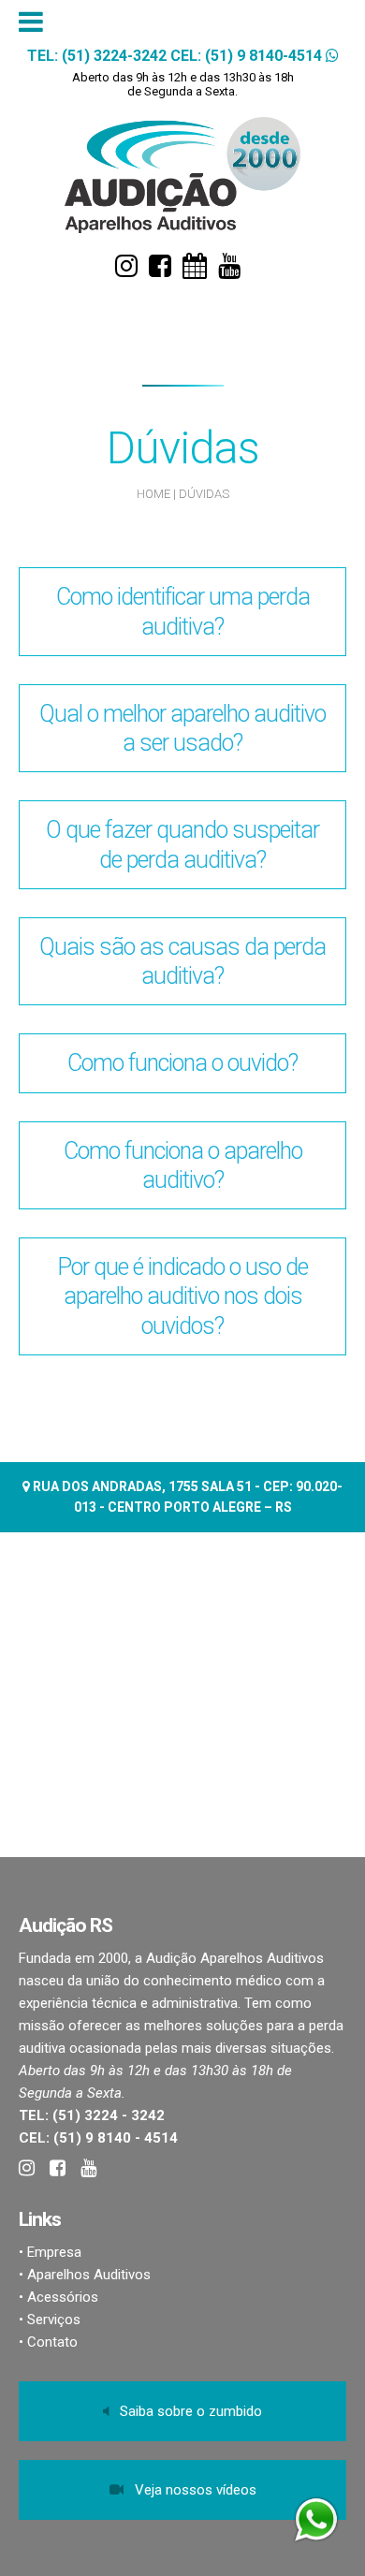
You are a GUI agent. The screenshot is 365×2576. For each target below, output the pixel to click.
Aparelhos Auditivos (89, 2275)
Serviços (54, 2320)
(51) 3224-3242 (114, 56)
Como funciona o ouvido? (182, 1063)
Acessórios (63, 2297)
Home (153, 494)
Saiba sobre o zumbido (185, 2411)
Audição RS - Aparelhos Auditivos (182, 176)
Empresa (54, 2252)
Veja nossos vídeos (190, 2490)
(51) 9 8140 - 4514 (116, 2138)
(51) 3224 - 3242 (109, 2115)
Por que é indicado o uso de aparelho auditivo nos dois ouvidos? (182, 1296)
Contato (52, 2342)
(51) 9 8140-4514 (263, 56)
